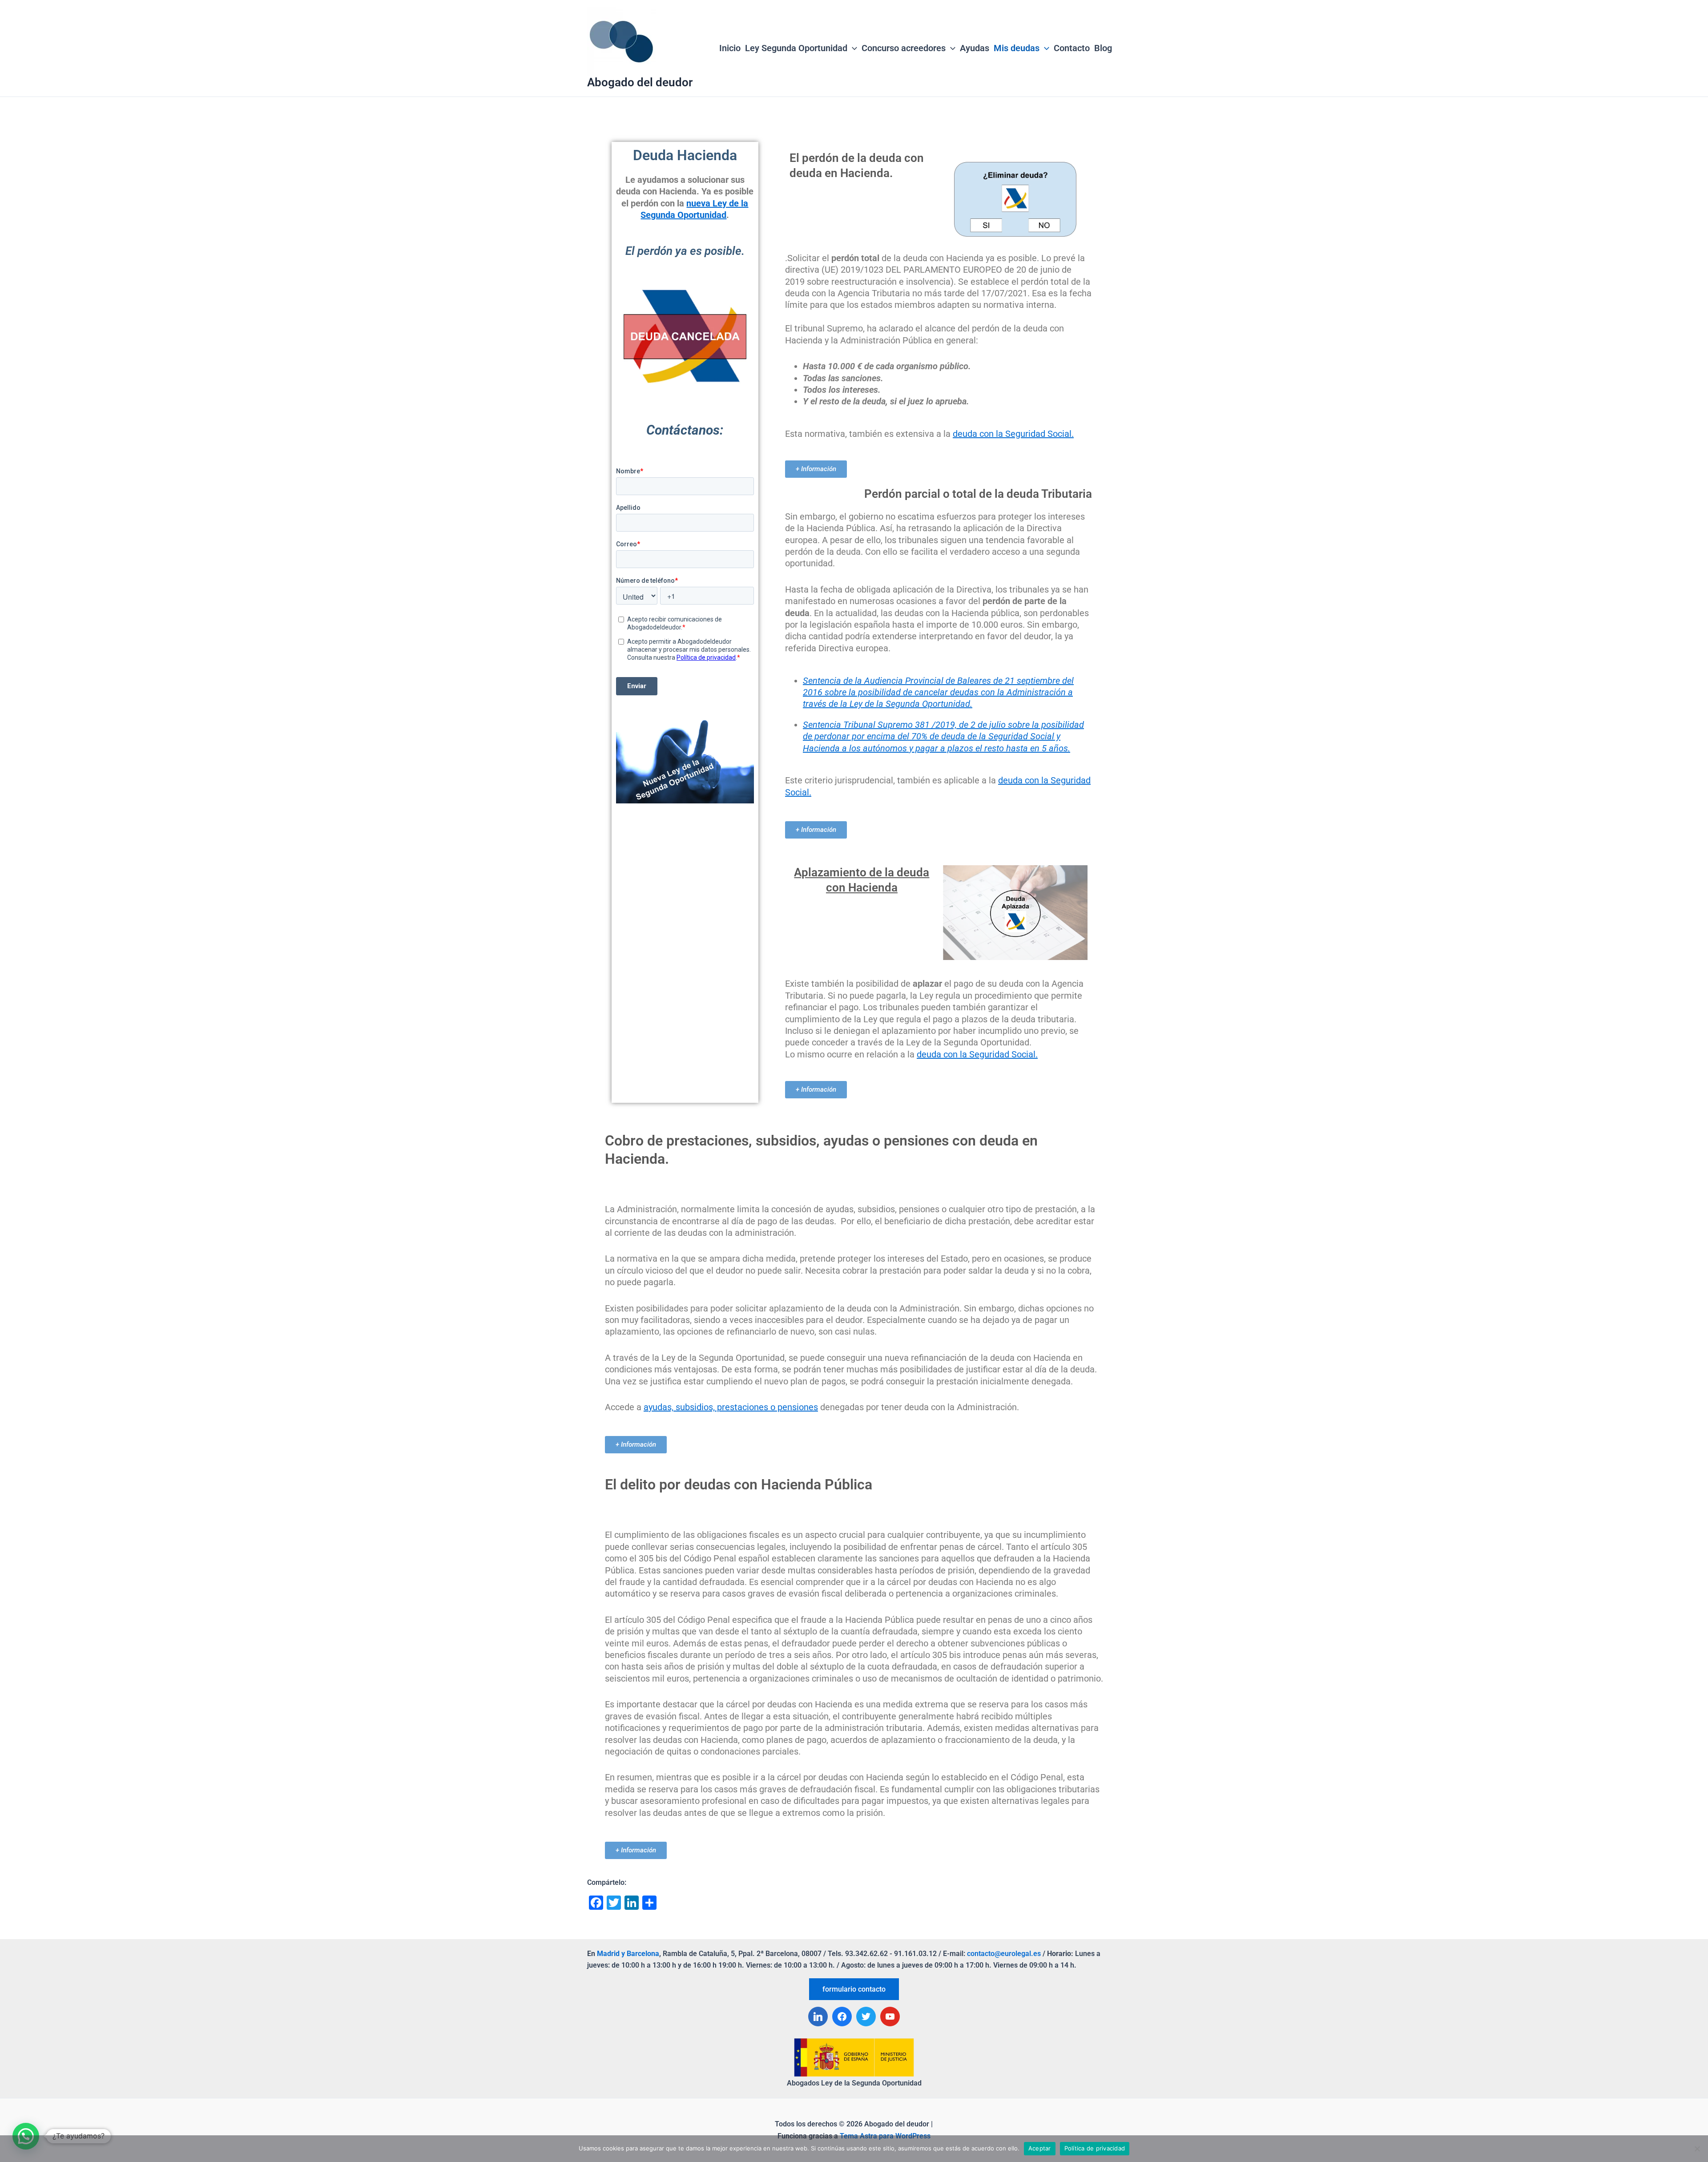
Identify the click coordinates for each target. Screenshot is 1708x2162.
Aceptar (1040, 2148)
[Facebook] (842, 2017)
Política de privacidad (1095, 2148)
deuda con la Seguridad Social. (1013, 434)
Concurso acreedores (904, 48)
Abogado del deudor (640, 82)
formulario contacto (854, 1989)
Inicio (730, 48)
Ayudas (975, 48)
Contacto (1072, 48)
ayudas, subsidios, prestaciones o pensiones (731, 1407)
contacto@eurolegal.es (1004, 1954)
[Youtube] (890, 2017)
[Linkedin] (818, 2017)
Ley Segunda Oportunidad (796, 48)
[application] (852, 48)
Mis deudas (1017, 48)
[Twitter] (866, 2017)
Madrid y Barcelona (628, 1954)
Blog (1103, 48)
